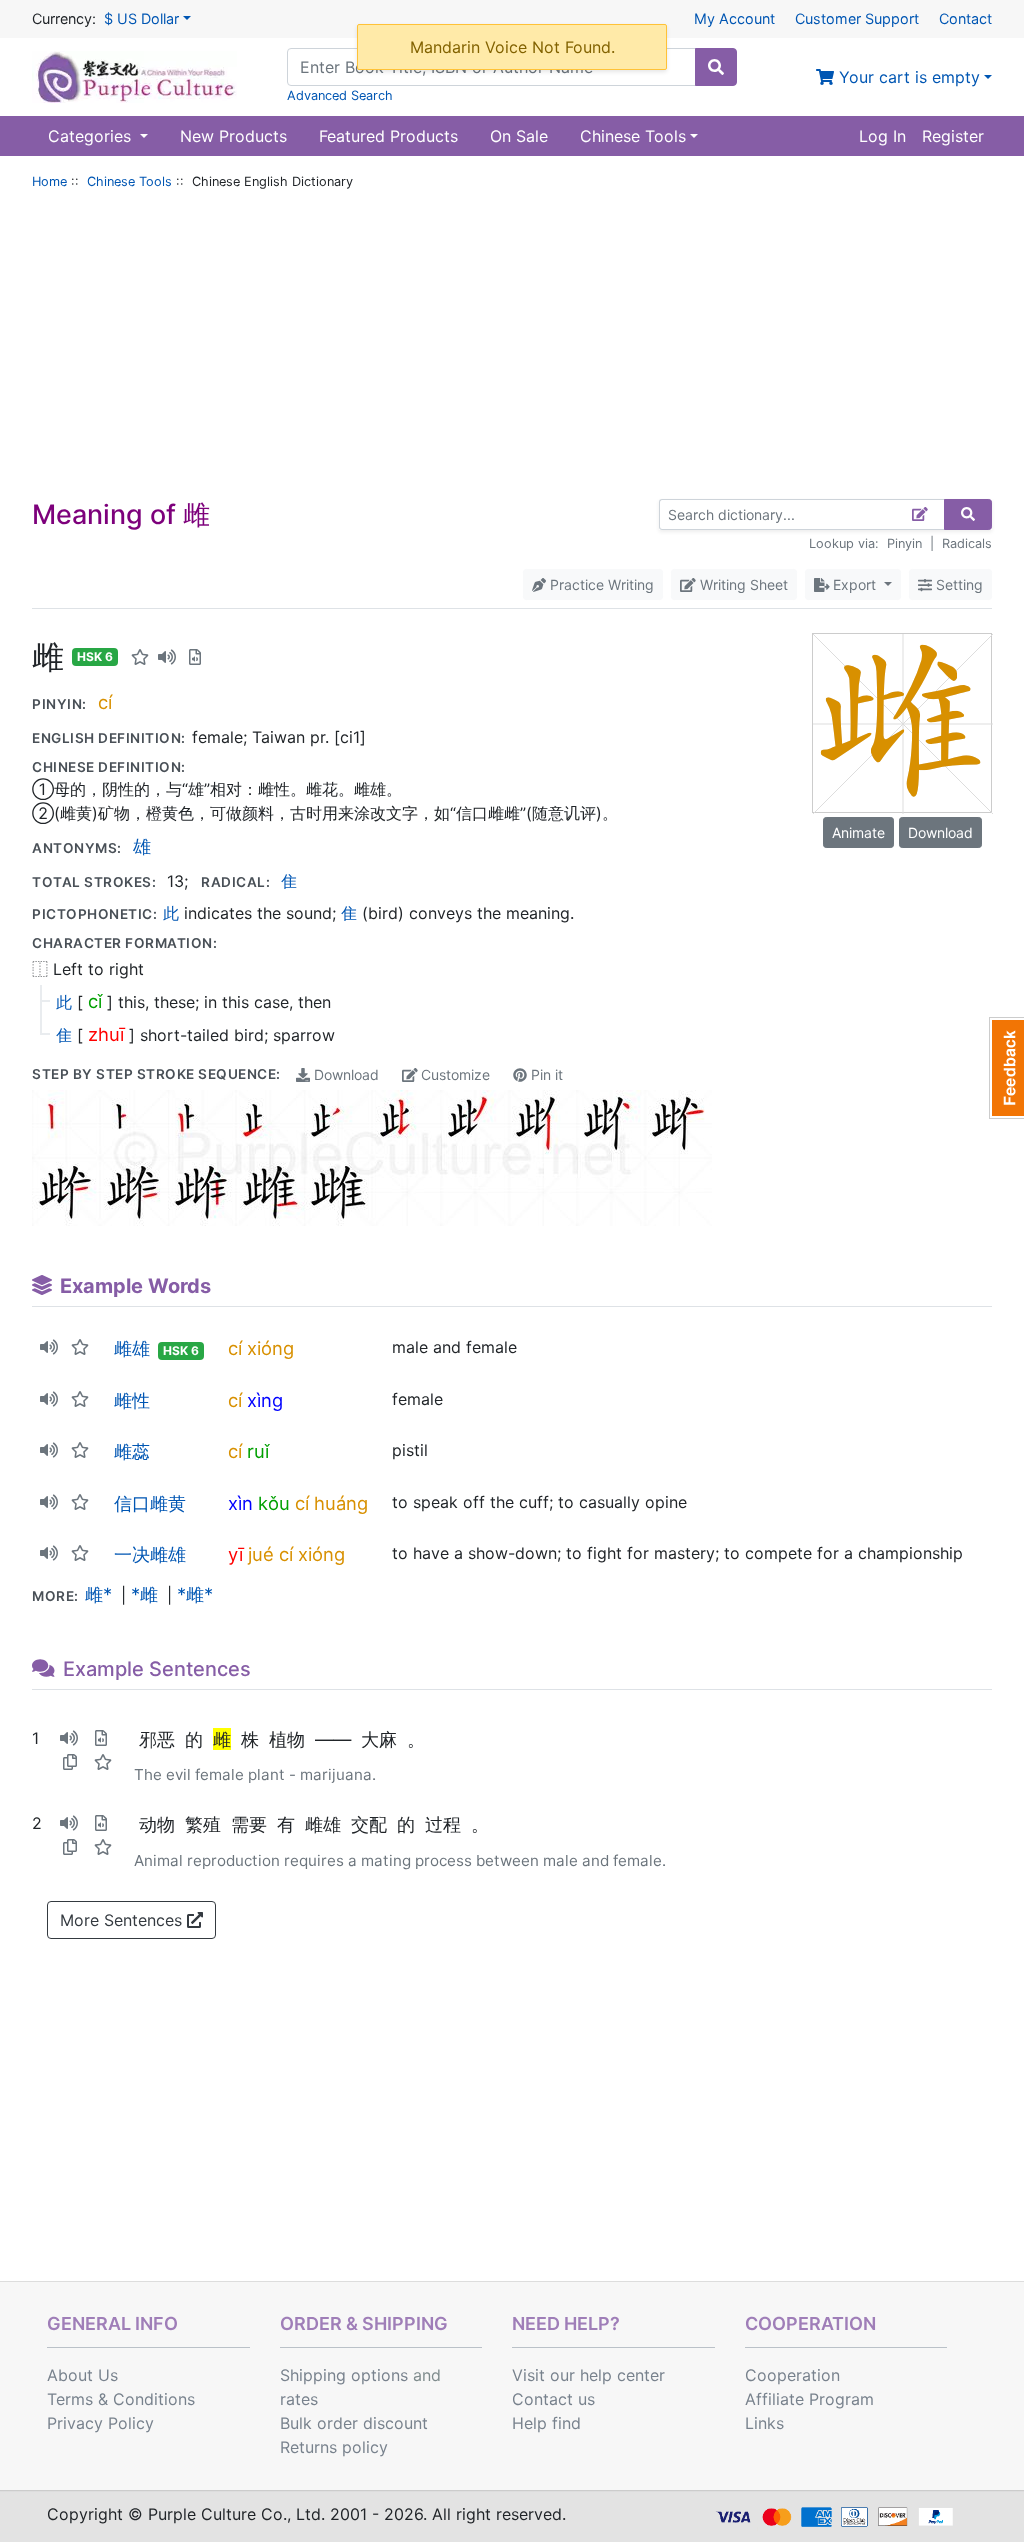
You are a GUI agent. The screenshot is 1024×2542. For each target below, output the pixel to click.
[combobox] (491, 67)
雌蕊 (132, 1451)
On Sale (519, 136)
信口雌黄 (150, 1503)
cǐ (95, 1001)
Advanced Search (340, 95)
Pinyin (904, 543)
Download (344, 1074)
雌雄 (132, 1348)
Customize (453, 1074)
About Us (82, 2375)
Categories (92, 136)
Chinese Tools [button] (633, 136)
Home (49, 181)
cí (105, 702)
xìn (240, 1503)
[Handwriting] (920, 514)
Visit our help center (588, 2375)
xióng (270, 1348)
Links (764, 2423)
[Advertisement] (512, 349)
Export (854, 584)
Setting (957, 584)
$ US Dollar (141, 18)
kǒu (274, 1503)
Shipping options (344, 2375)
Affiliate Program (809, 2399)
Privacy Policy (100, 2423)
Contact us (553, 2399)
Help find (546, 2423)
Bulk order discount (354, 2423)
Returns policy (334, 2447)
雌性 (132, 1400)
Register (953, 136)
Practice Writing (600, 584)
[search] (716, 67)
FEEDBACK (1006, 1068)
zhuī (106, 1034)
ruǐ (258, 1451)
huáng (341, 1503)
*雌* (195, 1594)
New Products (233, 136)
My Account (734, 18)
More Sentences (123, 1920)
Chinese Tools (129, 181)
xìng (265, 1400)
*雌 (144, 1594)
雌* (98, 1594)
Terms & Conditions (121, 2399)
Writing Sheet (742, 584)
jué (261, 1554)
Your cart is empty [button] (907, 77)
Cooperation (792, 2375)
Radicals (967, 543)
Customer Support (857, 18)
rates (299, 2399)
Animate (858, 832)
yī (235, 1554)
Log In (882, 136)
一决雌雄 (150, 1554)
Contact (965, 18)
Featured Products (388, 136)
